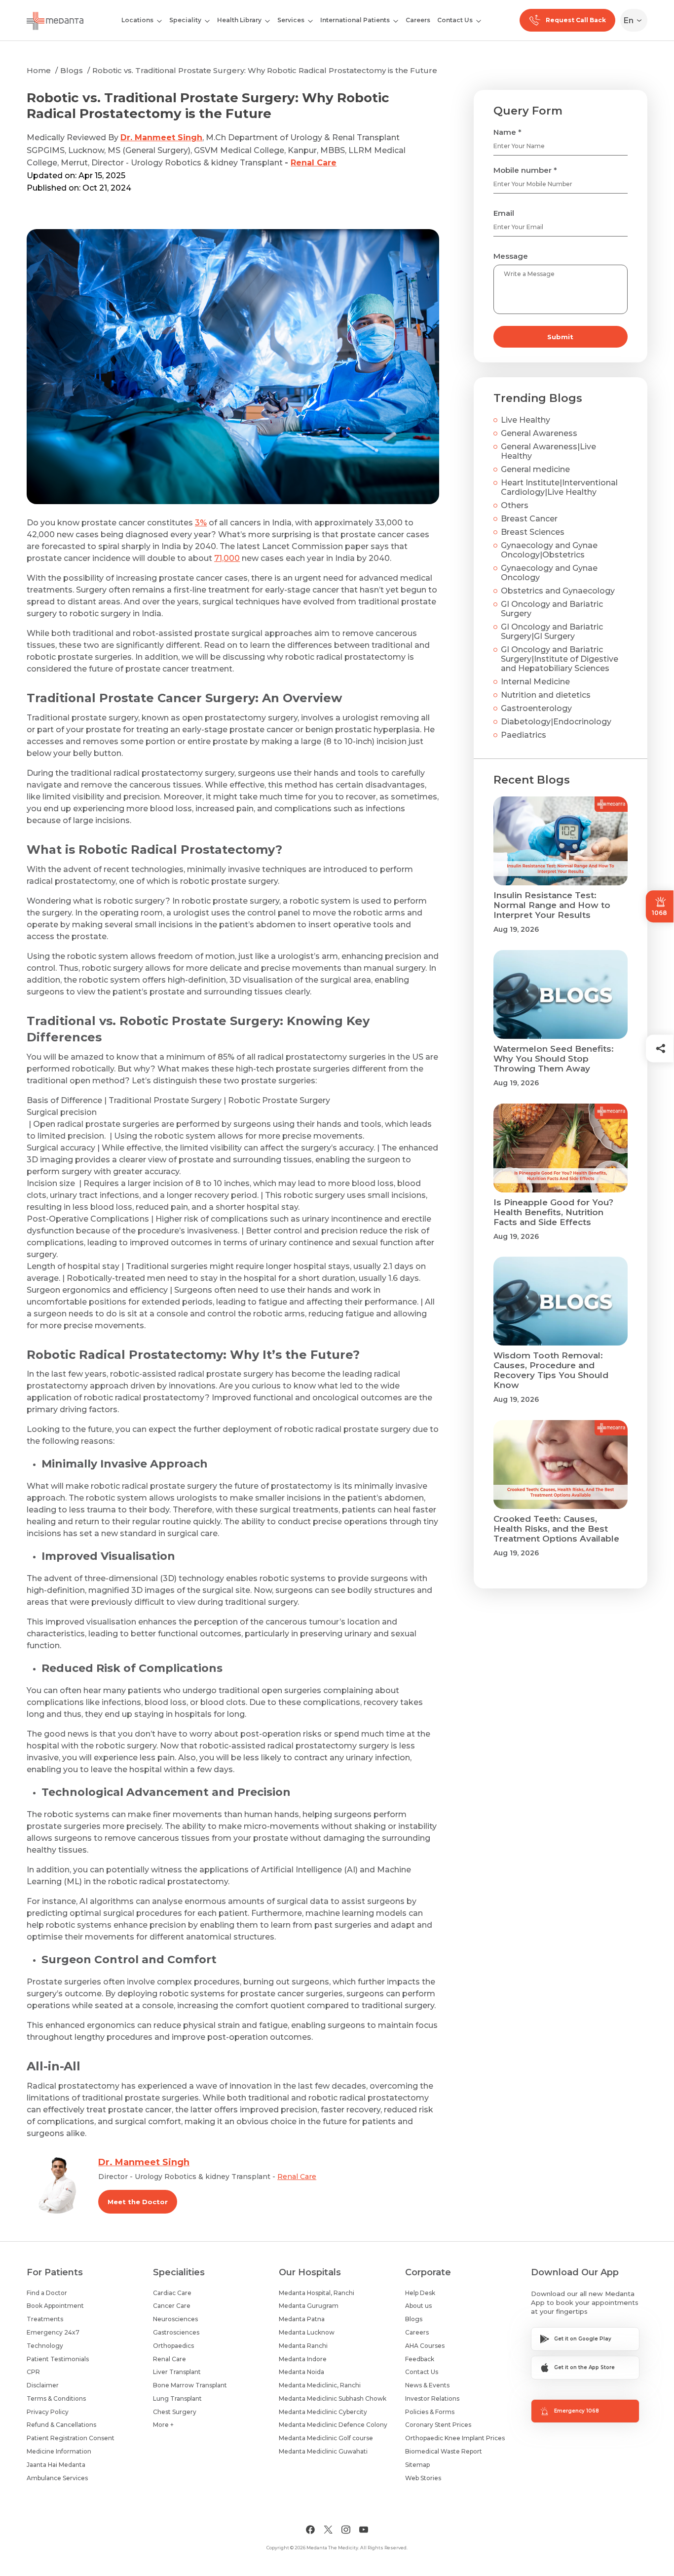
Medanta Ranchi (303, 2346)
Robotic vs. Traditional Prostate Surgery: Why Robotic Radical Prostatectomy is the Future (265, 70)
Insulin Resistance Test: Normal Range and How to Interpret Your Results (552, 905)
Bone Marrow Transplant (190, 2385)
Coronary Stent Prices (438, 2425)
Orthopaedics (173, 2346)
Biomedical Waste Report (444, 2451)
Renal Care (314, 163)
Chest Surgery (175, 2412)
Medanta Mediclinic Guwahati (323, 2451)
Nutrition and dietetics (546, 695)
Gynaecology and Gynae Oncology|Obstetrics (549, 550)
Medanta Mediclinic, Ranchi (320, 2385)
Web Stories (423, 2478)
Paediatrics (524, 735)
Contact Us (455, 20)
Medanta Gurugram (309, 2306)
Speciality (185, 20)
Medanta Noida (301, 2372)
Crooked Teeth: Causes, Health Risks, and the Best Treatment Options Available (556, 1529)
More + (163, 2425)
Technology (45, 2346)
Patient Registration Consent (71, 2438)
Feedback (420, 2359)
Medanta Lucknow (307, 2332)
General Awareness (539, 433)
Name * (507, 132)
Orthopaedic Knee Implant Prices (455, 2438)
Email (504, 213)
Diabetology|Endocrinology (556, 722)
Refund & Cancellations (61, 2425)
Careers (418, 20)
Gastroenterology (536, 708)
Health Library (239, 20)
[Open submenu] (207, 20)
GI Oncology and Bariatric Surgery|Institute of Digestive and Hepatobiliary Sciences (560, 659)
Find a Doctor (47, 2293)
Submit (560, 337)
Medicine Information (59, 2451)
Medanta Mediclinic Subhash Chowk (333, 2398)
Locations (137, 20)
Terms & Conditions (56, 2398)
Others (515, 505)
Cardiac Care (172, 2293)
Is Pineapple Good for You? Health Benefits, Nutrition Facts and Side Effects (553, 1212)
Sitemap (417, 2465)
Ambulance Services (57, 2478)
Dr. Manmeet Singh (161, 138)
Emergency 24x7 (53, 2332)
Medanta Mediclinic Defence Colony (333, 2425)
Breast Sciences (533, 532)
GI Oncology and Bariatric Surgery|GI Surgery (552, 632)
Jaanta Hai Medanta (56, 2465)
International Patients (355, 20)
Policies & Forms (430, 2412)
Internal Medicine (535, 682)
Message (511, 256)
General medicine (535, 469)
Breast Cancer (529, 519)
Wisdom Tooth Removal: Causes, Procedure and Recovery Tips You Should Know (551, 1370)
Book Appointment (55, 2306)
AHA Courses (425, 2346)
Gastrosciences (176, 2332)
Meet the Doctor (138, 2202)
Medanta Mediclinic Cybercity (323, 2412)
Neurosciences (175, 2319)
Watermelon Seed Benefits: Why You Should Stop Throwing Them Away (554, 1059)
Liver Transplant (177, 2372)
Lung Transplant (177, 2398)
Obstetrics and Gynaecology (558, 591)
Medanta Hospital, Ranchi (317, 2293)
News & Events (427, 2385)
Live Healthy (525, 420)
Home (39, 70)
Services (291, 20)
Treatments (45, 2319)
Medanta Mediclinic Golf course (326, 2438)
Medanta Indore (303, 2359)
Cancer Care (172, 2306)
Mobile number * (525, 170)
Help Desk (420, 2293)
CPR (33, 2372)
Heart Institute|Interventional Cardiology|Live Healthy (559, 487)
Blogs (72, 70)
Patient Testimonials (58, 2359)
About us (418, 2306)
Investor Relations (432, 2398)
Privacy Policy (48, 2412)
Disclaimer (43, 2385)
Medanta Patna (302, 2319)
